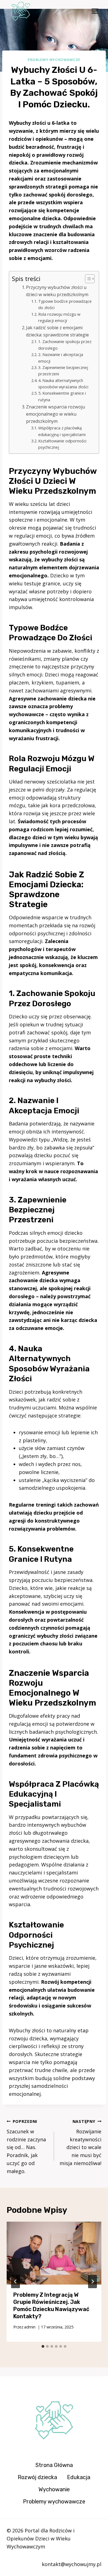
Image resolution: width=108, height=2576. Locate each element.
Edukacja (79, 2477)
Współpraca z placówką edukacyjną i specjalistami (62, 431)
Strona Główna (54, 2465)
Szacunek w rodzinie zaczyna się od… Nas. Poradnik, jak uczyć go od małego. (26, 2147)
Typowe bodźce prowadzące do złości (65, 304)
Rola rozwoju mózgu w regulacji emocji (59, 317)
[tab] (43, 2346)
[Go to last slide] (16, 2282)
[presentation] (54, 2253)
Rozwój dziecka (37, 2477)
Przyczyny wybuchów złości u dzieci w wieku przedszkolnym (57, 291)
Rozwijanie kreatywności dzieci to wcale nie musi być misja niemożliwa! (80, 2143)
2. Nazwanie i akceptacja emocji (61, 358)
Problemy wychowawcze (54, 60)
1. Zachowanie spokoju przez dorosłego (65, 345)
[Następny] (92, 2282)
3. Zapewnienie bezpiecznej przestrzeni (63, 371)
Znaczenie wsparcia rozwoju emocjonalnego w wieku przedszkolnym (56, 414)
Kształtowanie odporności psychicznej (62, 444)
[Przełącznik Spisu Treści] (87, 279)
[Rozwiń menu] (95, 11)
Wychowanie (54, 2489)
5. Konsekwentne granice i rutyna (62, 396)
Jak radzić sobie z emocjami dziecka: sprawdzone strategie (57, 331)
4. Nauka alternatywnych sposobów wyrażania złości (63, 383)
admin (30, 2327)
